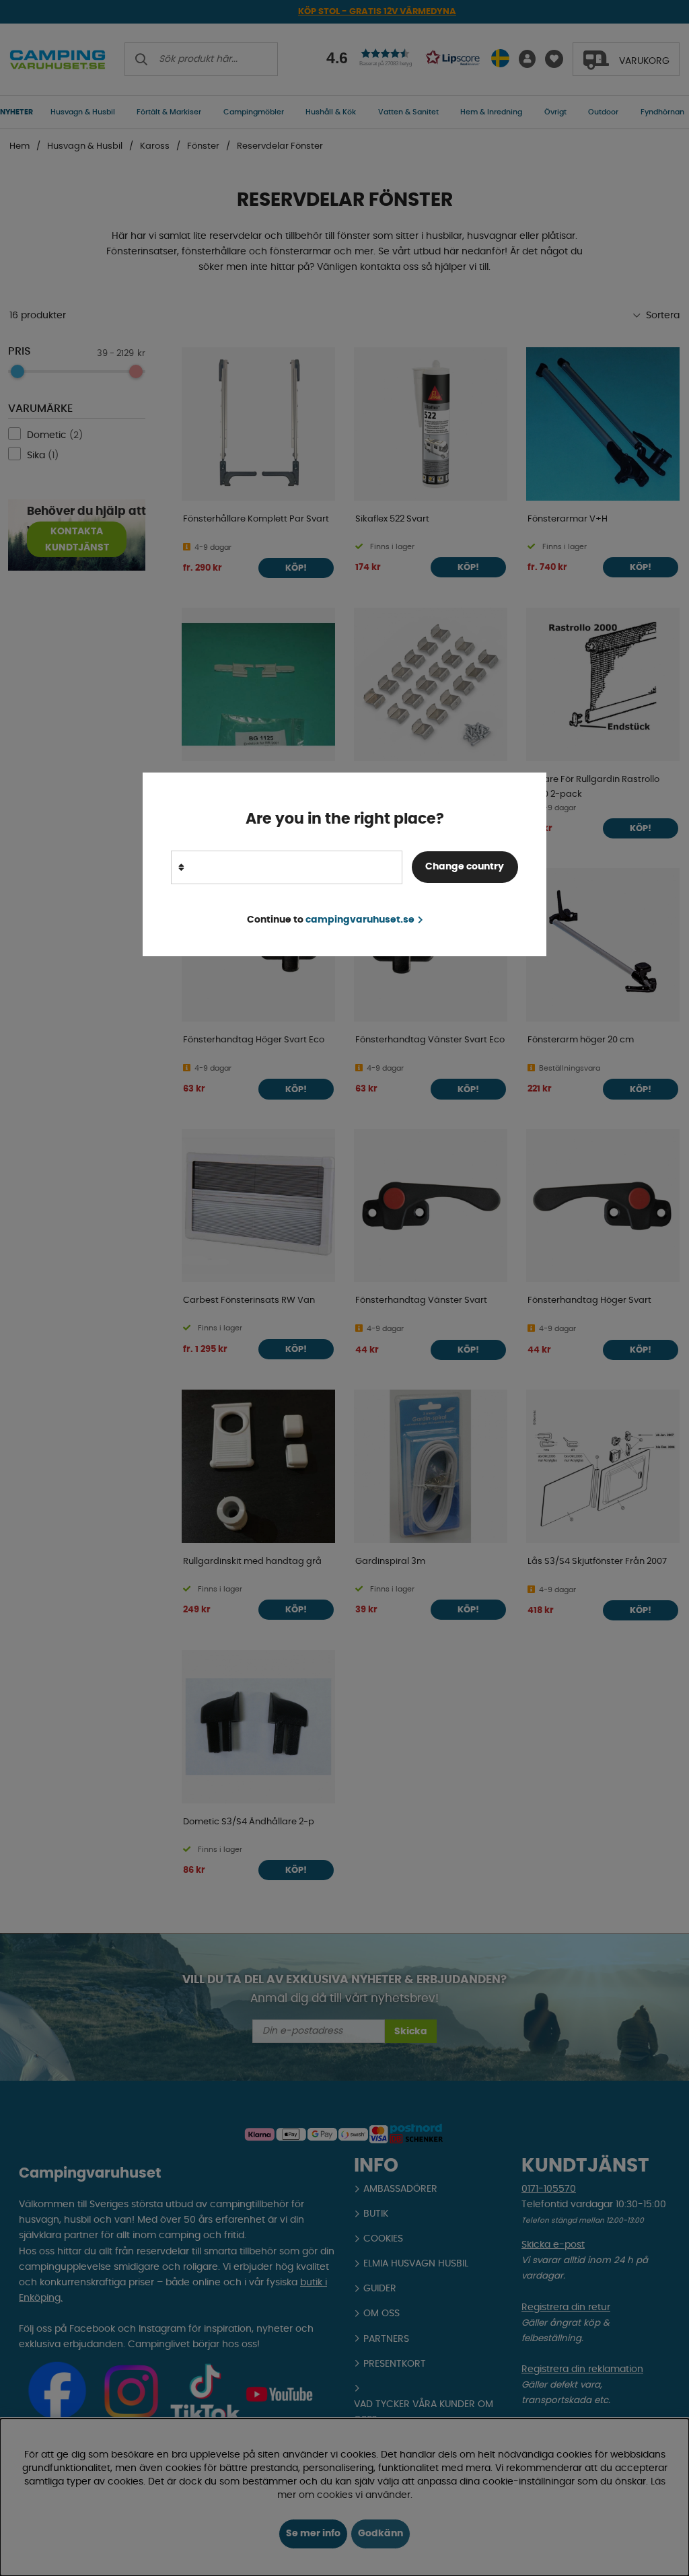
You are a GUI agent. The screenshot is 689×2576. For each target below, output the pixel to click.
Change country (465, 867)
